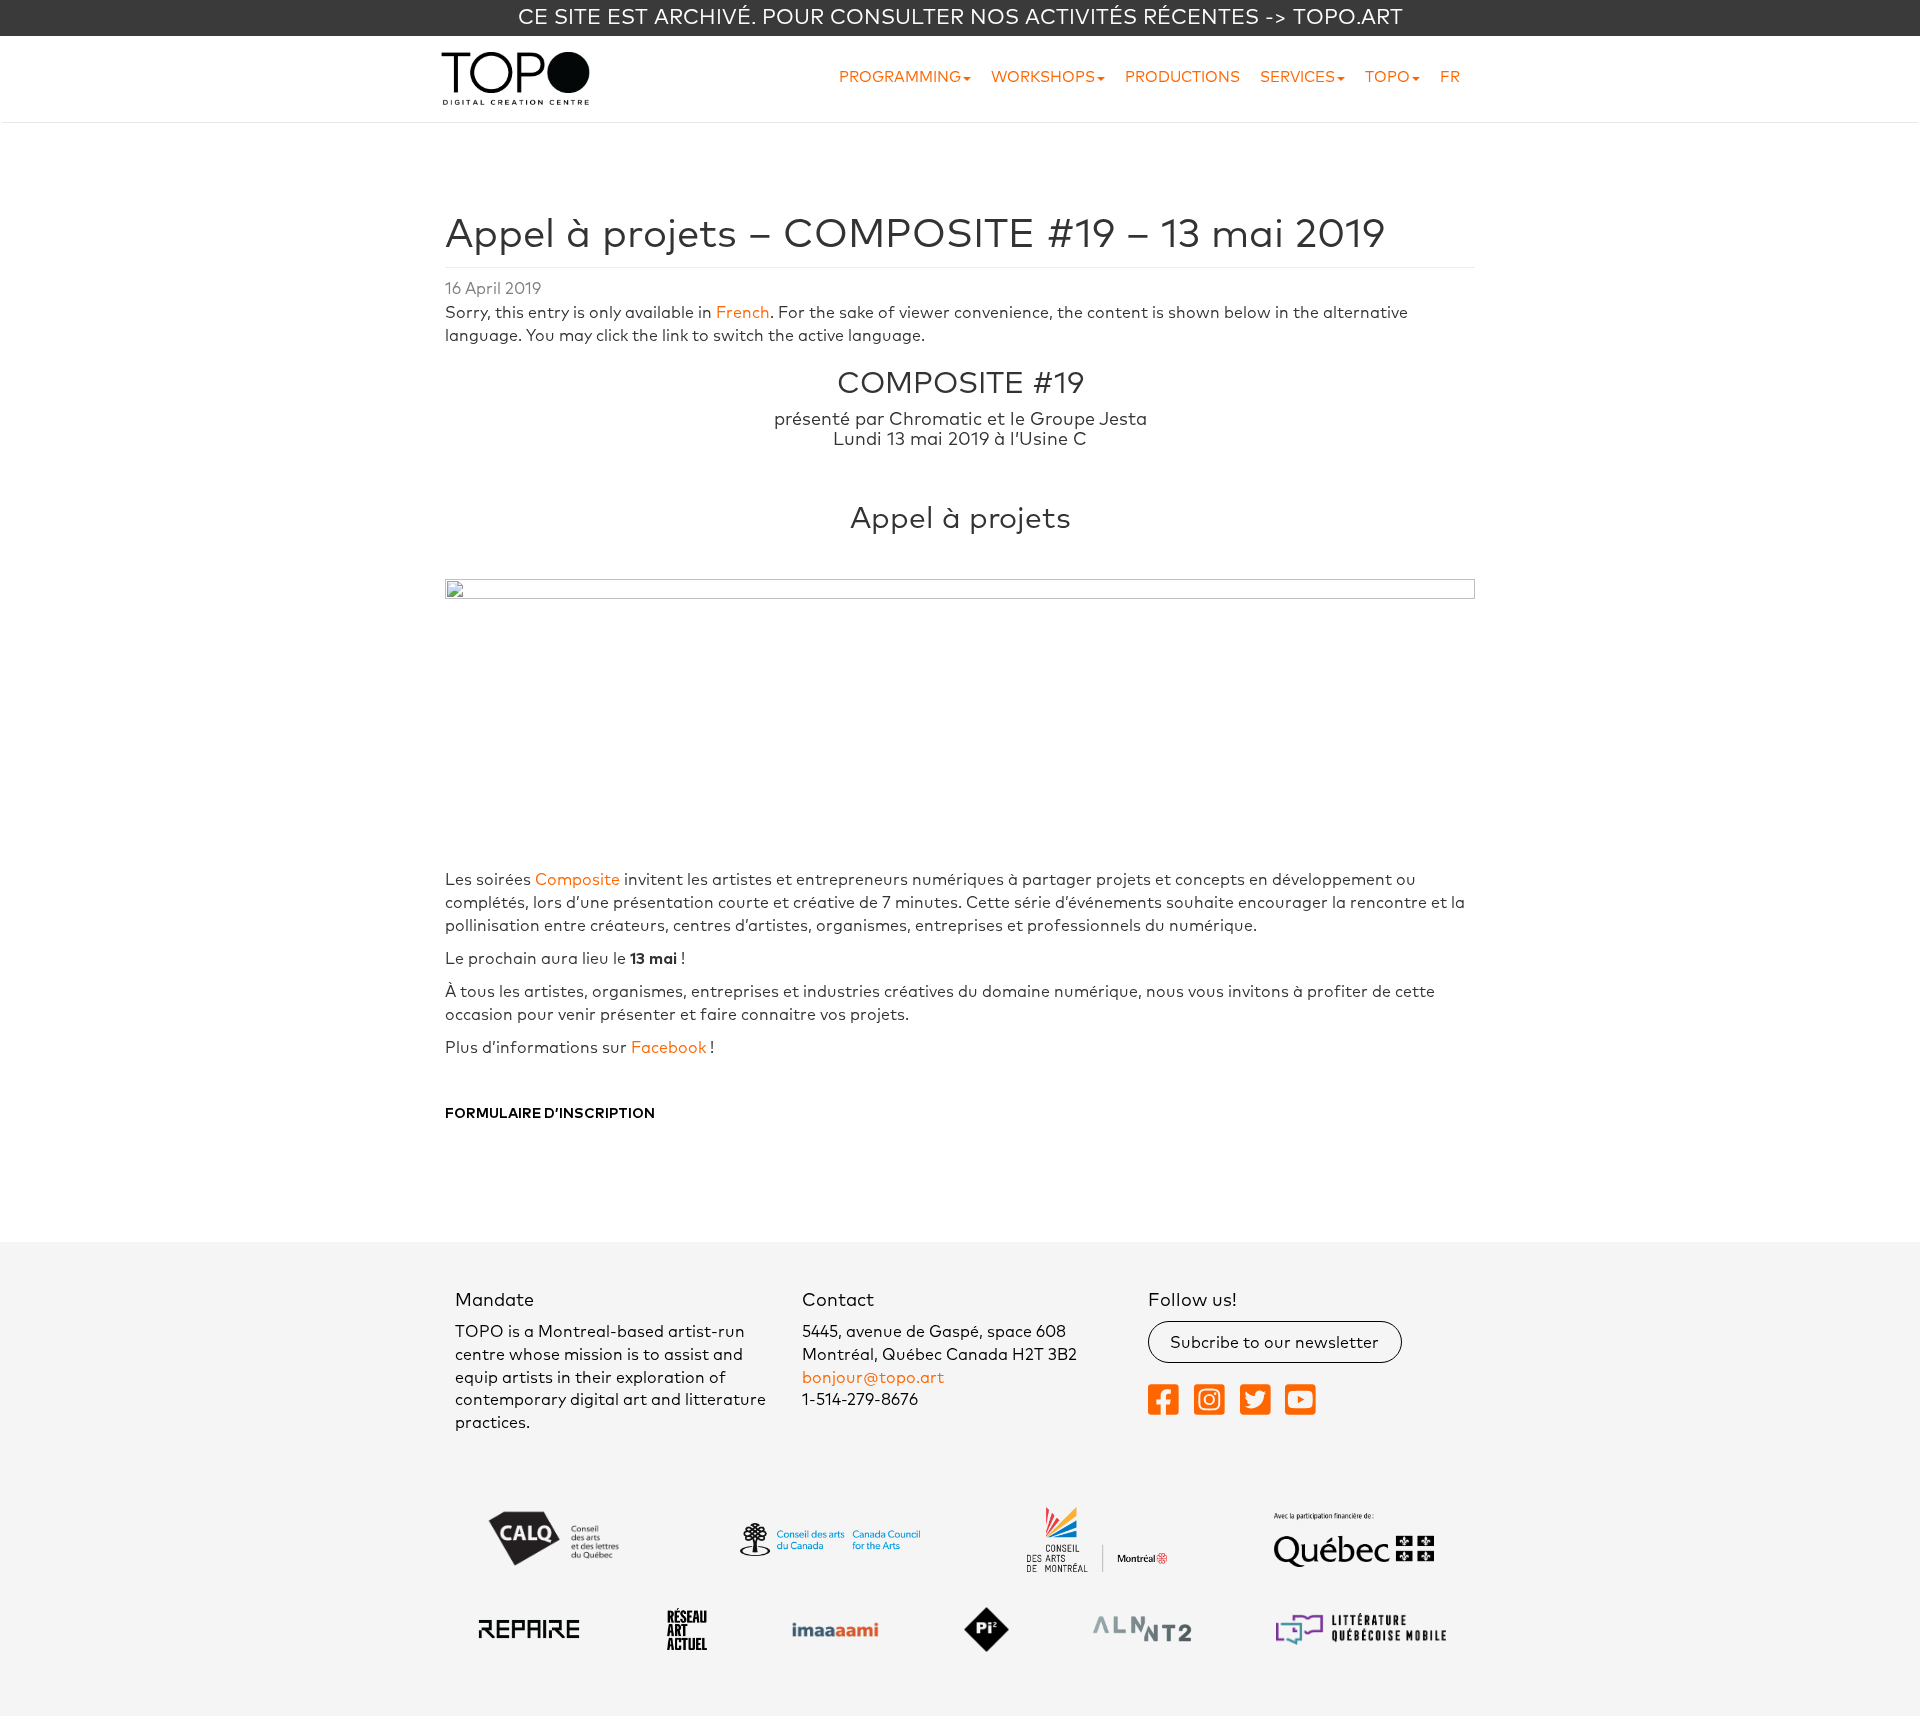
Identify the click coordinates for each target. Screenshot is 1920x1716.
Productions (1182, 77)
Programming (900, 77)
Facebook (668, 1048)
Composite (577, 880)
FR (1450, 77)
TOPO (1387, 77)
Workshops (1043, 77)
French (743, 313)
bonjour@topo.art (873, 1378)
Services (1297, 77)
